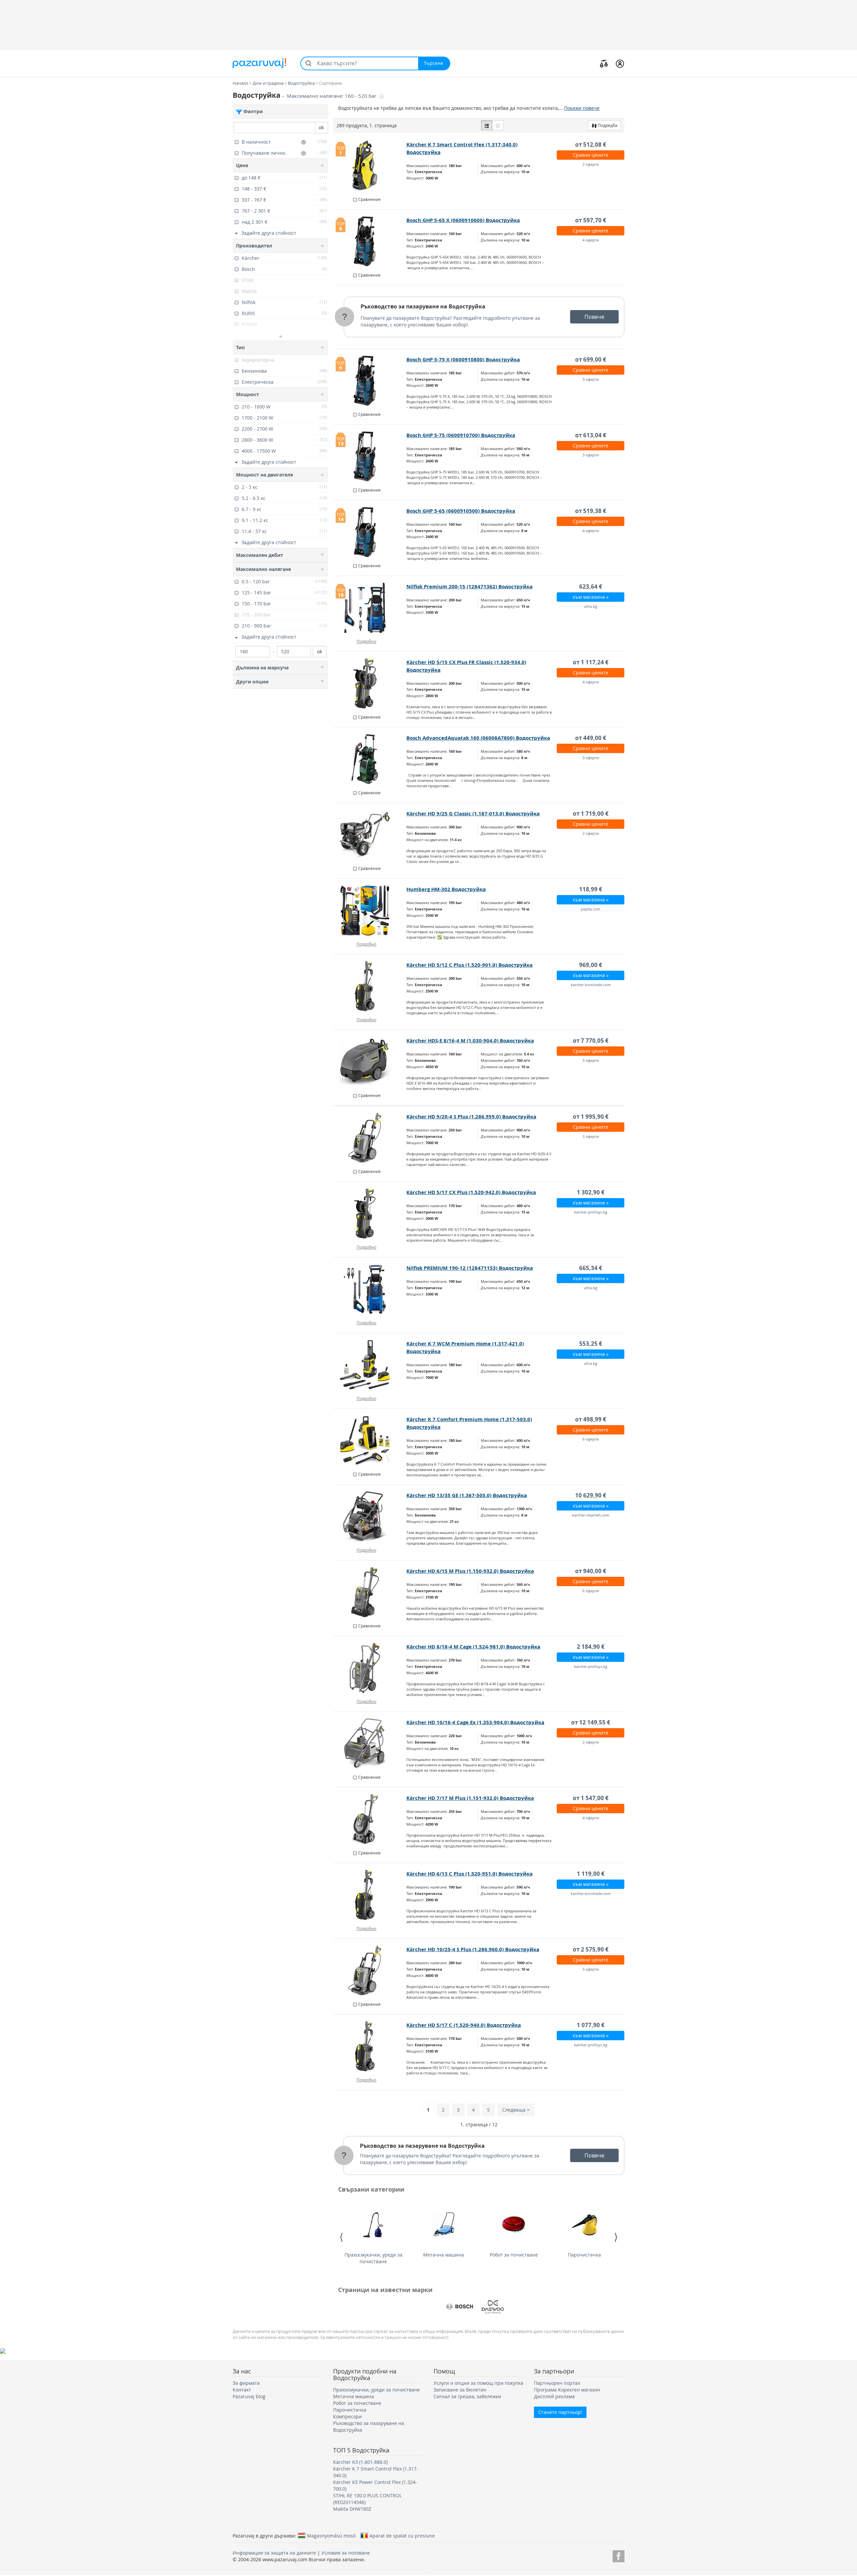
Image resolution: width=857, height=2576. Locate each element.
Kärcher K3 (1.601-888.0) (360, 2462)
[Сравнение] (604, 63)
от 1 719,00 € (591, 814)
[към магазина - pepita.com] (370, 910)
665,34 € (591, 1268)
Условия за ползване (346, 2553)
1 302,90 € (591, 1192)
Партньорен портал (557, 2383)
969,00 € (591, 965)
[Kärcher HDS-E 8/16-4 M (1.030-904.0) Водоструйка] (370, 1062)
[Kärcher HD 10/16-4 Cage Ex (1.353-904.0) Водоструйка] (370, 1744)
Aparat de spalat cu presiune (402, 2535)
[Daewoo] (493, 2307)
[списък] (487, 125)
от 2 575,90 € (591, 1949)
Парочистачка (584, 2255)
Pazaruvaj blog (249, 2396)
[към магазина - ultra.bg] (370, 1289)
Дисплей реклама (554, 2396)
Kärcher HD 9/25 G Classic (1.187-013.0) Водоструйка (473, 814)
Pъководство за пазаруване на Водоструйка (423, 306)
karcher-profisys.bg (591, 1212)
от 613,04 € (591, 435)
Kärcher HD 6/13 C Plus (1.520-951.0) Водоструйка (470, 1874)
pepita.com (591, 909)
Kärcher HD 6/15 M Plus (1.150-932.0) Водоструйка (470, 1571)
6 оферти (591, 1439)
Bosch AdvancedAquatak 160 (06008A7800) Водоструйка (478, 738)
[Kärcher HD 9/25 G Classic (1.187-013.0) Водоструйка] (370, 835)
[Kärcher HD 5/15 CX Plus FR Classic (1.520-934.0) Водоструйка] (370, 683)
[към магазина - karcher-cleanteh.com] (370, 1517)
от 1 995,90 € (591, 1117)
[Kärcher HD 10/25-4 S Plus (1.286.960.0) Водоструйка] (370, 1971)
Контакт (242, 2390)
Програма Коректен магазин (567, 2390)
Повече (594, 317)
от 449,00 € (591, 738)
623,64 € (591, 586)
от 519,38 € (591, 511)
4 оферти (591, 240)
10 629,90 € (591, 1495)
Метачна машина (444, 2255)
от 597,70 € (591, 220)
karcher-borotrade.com (591, 985)
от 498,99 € (591, 1419)
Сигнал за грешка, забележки (467, 2396)
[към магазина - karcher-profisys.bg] (370, 1213)
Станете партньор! (560, 2412)
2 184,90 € (591, 1647)
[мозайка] (498, 125)
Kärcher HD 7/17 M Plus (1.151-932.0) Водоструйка (470, 1798)
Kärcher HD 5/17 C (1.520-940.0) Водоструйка (464, 2025)
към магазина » (591, 597)
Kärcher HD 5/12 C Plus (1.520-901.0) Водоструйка (470, 965)
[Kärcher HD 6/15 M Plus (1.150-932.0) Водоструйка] (370, 1592)
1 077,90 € (591, 2025)
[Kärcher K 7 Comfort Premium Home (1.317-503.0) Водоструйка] (370, 1441)
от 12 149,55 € (591, 1722)
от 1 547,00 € (591, 1798)
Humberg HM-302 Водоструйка (446, 889)
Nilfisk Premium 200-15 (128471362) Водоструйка (470, 586)
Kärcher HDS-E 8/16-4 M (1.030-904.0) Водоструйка (470, 1041)
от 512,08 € (591, 144)
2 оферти (591, 164)
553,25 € (591, 1344)
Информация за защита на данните (274, 2553)
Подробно (366, 641)
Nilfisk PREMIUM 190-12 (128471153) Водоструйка (470, 1268)
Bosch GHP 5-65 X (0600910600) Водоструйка (463, 220)
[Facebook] (618, 2555)
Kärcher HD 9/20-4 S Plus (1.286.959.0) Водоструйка (471, 1117)
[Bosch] (460, 2307)
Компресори (347, 2416)
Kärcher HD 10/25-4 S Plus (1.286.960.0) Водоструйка (473, 1949)
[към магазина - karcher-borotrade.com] (370, 986)
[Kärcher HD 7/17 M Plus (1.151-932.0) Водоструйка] (370, 1819)
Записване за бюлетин (460, 2390)
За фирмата (246, 2383)
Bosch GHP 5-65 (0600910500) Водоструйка (461, 511)
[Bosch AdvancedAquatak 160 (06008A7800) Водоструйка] (370, 759)
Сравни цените (591, 155)
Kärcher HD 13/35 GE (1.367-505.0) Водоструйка (467, 1495)
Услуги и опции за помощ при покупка (478, 2383)
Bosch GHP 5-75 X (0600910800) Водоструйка (463, 359)
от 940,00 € (591, 1571)
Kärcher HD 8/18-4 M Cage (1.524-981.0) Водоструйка (473, 1647)
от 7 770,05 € (591, 1041)
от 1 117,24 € (591, 662)
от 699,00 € (591, 359)
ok (321, 127)
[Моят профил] (620, 63)
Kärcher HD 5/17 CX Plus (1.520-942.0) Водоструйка (471, 1192)
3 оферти (591, 379)
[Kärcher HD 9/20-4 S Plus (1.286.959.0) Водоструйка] (370, 1138)
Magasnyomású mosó (331, 2535)
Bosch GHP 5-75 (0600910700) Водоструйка (461, 435)
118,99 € (591, 889)
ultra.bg (591, 606)
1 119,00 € (591, 1874)
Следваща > (516, 2110)
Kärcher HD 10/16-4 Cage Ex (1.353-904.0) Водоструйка (475, 1722)
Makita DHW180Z (352, 2509)
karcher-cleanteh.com (591, 1515)
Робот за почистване (514, 2255)
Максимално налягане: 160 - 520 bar (332, 96)
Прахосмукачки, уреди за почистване (373, 2258)
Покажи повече (582, 108)
